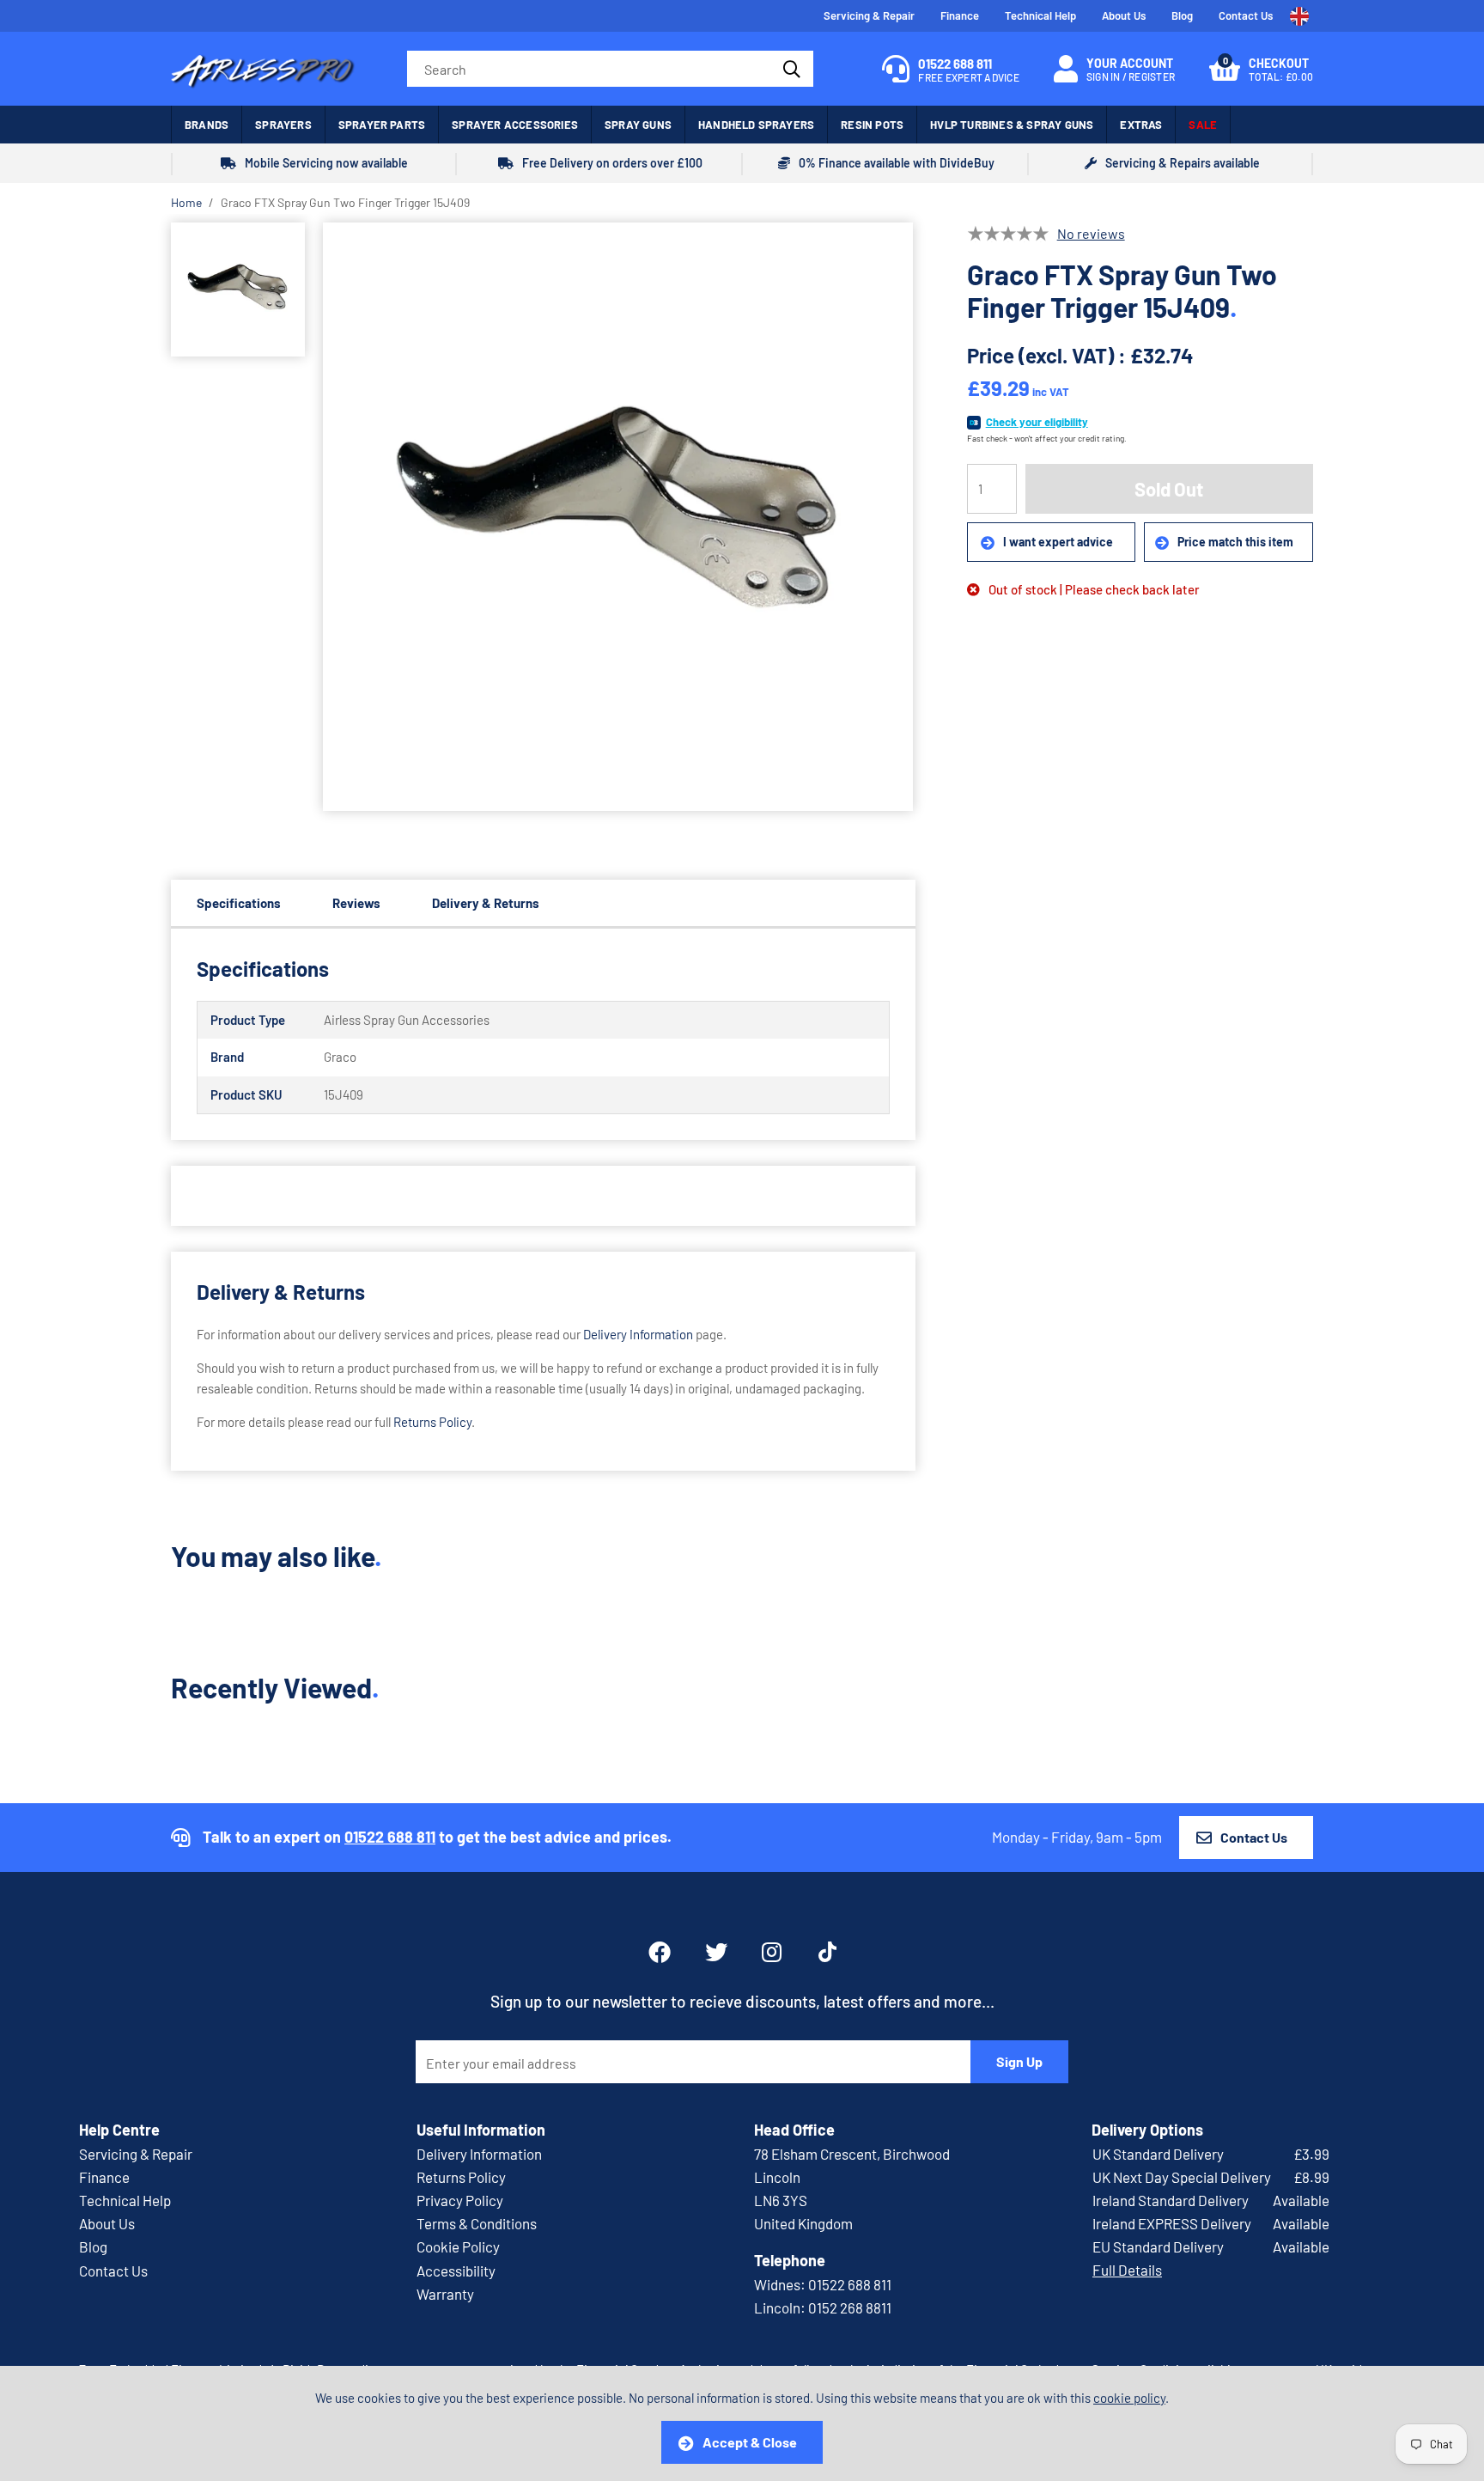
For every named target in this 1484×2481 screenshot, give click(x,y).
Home (186, 202)
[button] (1261, 69)
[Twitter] (716, 1952)
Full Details (1127, 2270)
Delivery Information (638, 1334)
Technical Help (1040, 15)
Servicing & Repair (869, 15)
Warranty (445, 2294)
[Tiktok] (827, 1952)
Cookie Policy (458, 2246)
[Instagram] (773, 1952)
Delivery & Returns (486, 903)
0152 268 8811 (850, 2307)
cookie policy (1129, 2398)
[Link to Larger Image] (618, 518)
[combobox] (610, 69)
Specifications (239, 903)
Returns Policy (432, 1422)
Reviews (356, 903)
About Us (1124, 15)
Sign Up (1019, 2061)
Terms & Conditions (477, 2223)
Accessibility (456, 2271)
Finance (960, 15)
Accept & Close (750, 2442)
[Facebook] (660, 1952)
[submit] (790, 69)
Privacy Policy (460, 2200)
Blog (1182, 15)
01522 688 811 (390, 1837)
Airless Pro (263, 69)
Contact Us (1246, 15)
